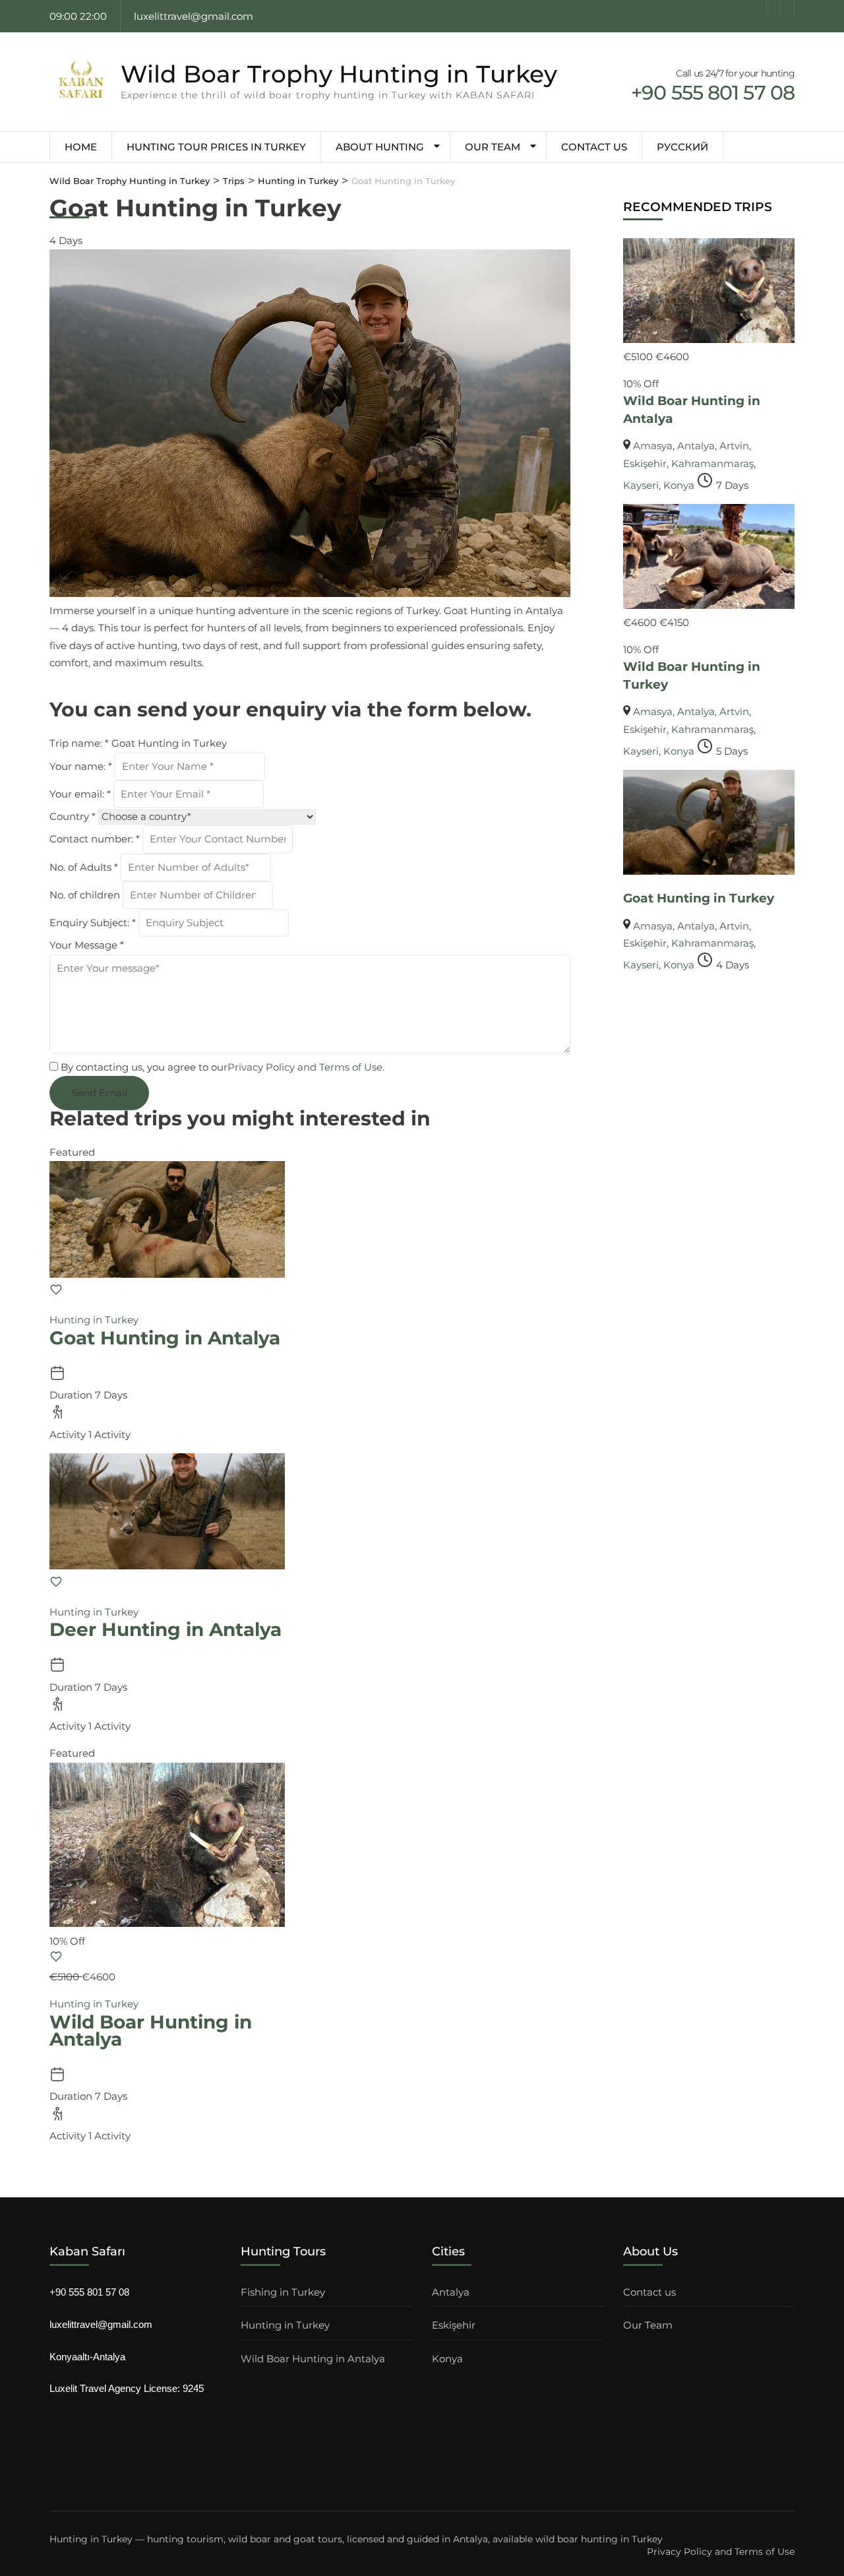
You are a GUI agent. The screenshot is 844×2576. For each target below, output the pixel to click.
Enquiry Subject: (93, 923)
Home (81, 147)
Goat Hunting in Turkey (699, 898)
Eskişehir (645, 463)
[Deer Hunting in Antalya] (167, 1566)
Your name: (81, 766)
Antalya (696, 446)
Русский (682, 147)
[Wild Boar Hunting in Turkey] (709, 605)
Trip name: (79, 743)
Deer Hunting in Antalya (166, 1629)
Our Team (493, 147)
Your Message (87, 945)
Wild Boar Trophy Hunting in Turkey (339, 74)
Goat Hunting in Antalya (165, 1338)
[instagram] (773, 7)
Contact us (594, 147)
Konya (679, 485)
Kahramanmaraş (712, 463)
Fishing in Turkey (283, 2292)
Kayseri (641, 485)
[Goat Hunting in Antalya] (167, 1274)
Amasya (653, 446)
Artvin (734, 446)
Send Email (99, 1093)
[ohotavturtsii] (787, 7)
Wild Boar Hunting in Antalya (151, 2030)
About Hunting (380, 147)
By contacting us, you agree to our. (223, 1067)
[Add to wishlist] (56, 1293)
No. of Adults (84, 867)
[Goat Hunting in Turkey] (709, 871)
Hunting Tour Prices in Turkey (216, 147)
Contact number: (95, 839)
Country (73, 816)
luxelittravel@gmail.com (101, 2324)
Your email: (80, 794)
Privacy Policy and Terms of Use (305, 1067)
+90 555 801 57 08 (89, 2292)
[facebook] (760, 7)
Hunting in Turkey (94, 1320)
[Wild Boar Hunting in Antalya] (709, 339)
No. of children (86, 895)
